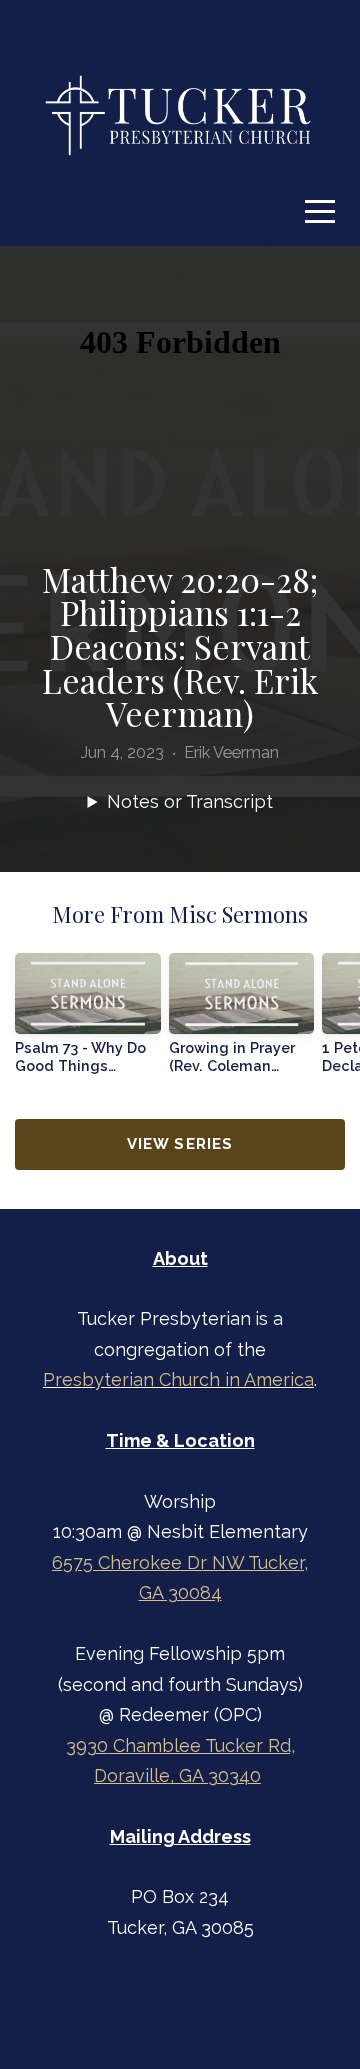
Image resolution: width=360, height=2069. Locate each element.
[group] (88, 1021)
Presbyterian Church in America (178, 1379)
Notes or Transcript (190, 801)
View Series (180, 1144)
